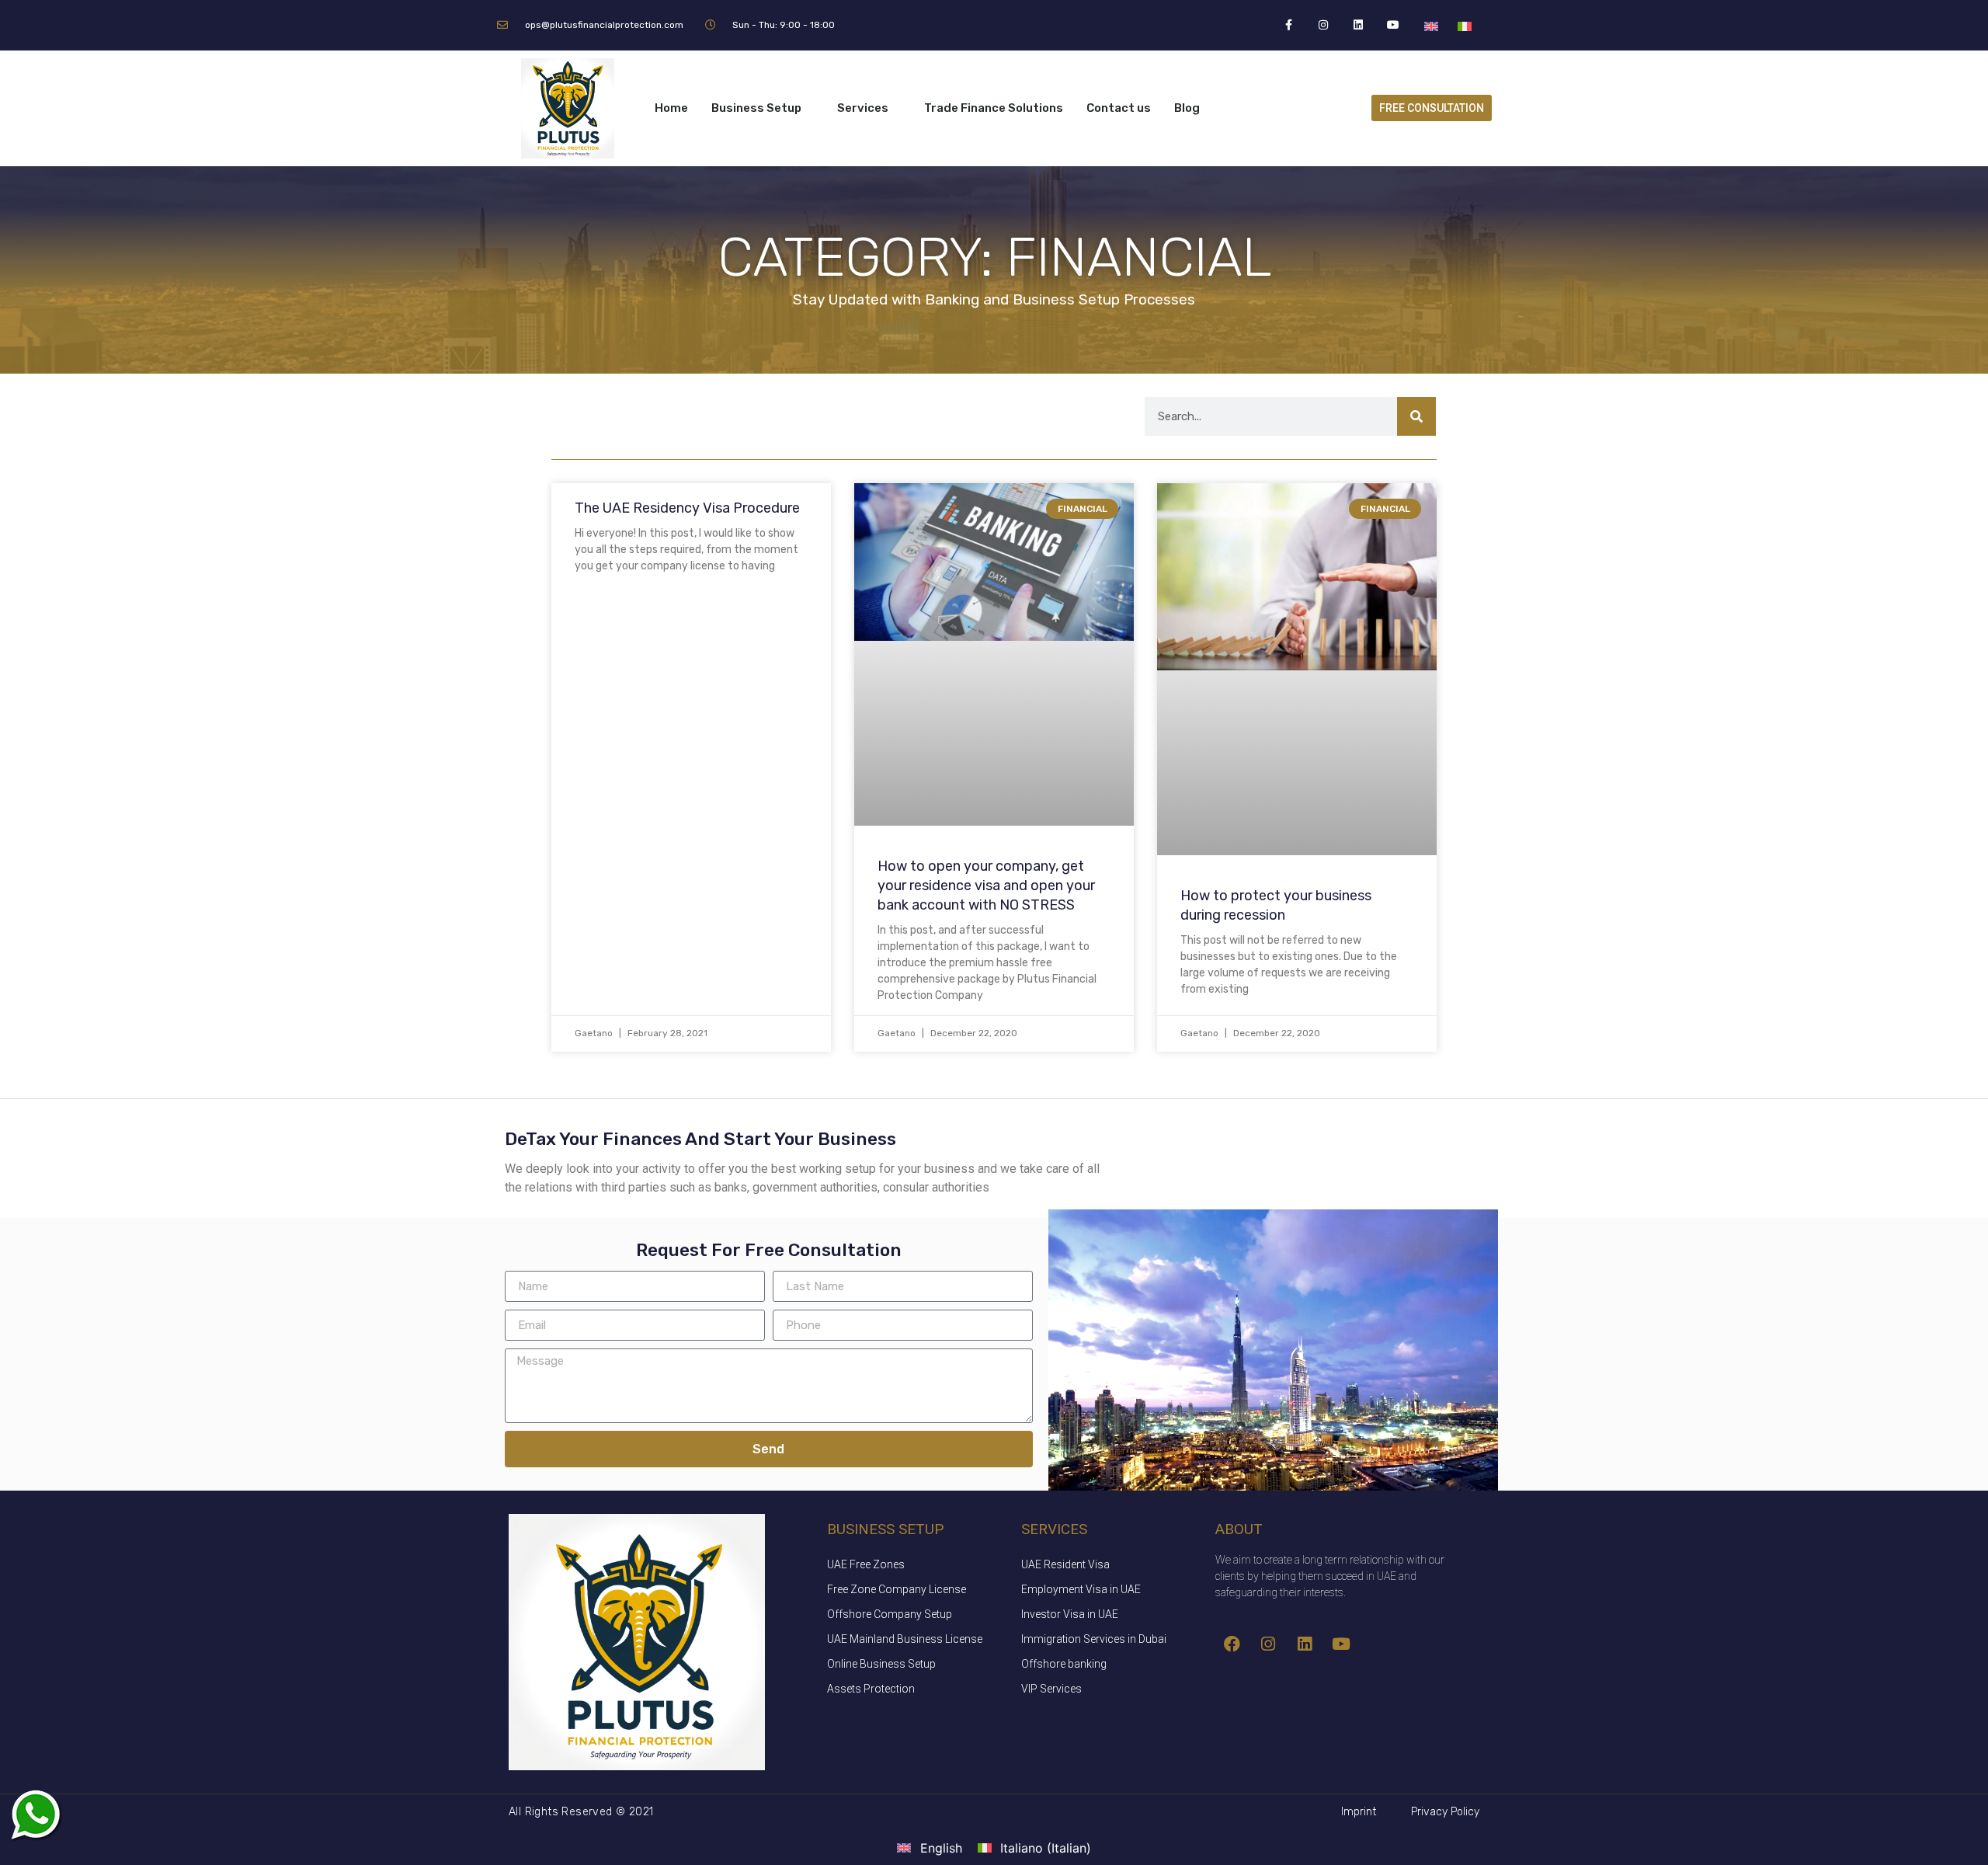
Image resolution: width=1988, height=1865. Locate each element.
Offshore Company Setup (890, 1614)
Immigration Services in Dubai (1094, 1639)
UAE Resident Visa (1065, 1564)
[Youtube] (1394, 25)
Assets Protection (871, 1689)
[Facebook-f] (1289, 25)
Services (863, 108)
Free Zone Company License (897, 1589)
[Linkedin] (1359, 25)
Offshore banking (1064, 1664)
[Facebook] (1232, 1644)
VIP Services (1051, 1689)
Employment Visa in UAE (1081, 1589)
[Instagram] (1324, 25)
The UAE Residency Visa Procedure (687, 508)
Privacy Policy (1445, 1812)
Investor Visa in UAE (1070, 1614)
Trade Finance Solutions (994, 108)
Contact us (1119, 108)
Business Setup (756, 108)
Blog (1187, 108)
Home (671, 108)
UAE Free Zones (866, 1564)
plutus (35, 1815)
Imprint (1359, 1812)
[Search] (1416, 416)
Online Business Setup (881, 1664)
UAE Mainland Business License (905, 1639)
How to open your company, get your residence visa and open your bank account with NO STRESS (986, 886)
